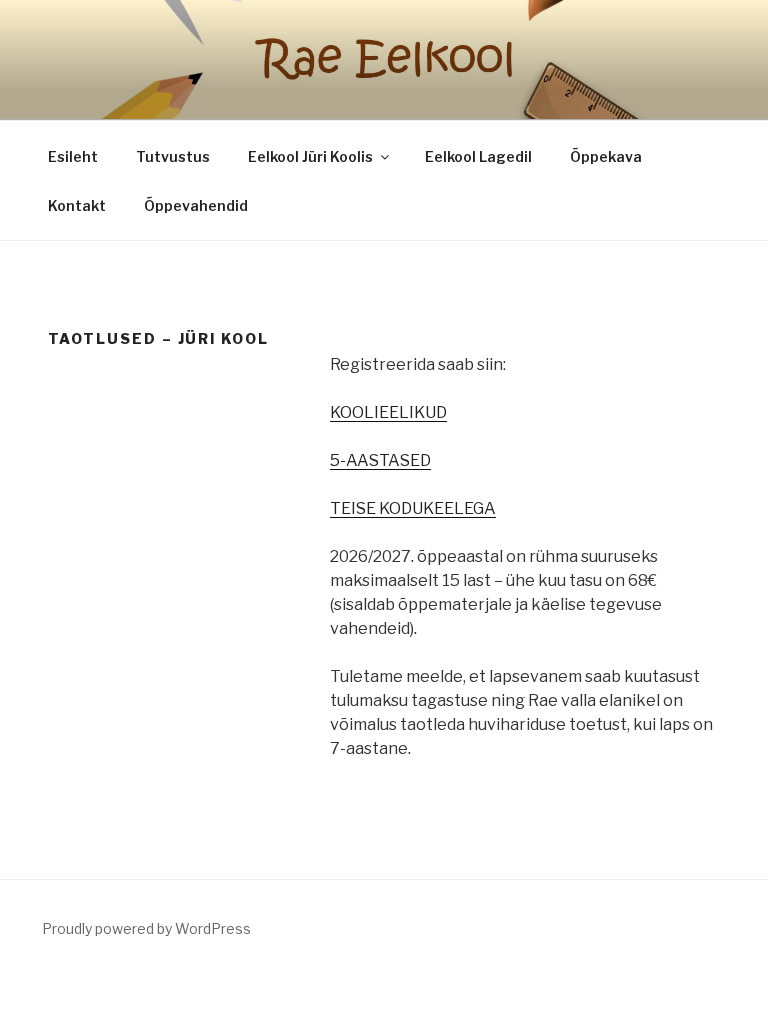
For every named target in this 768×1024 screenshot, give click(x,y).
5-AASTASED (380, 460)
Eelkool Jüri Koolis (310, 156)
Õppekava (606, 156)
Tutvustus (173, 156)
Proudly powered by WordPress (146, 928)
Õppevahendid (196, 205)
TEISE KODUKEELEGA (413, 508)
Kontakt (77, 205)
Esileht (73, 156)
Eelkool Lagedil (478, 156)
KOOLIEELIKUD (388, 412)
